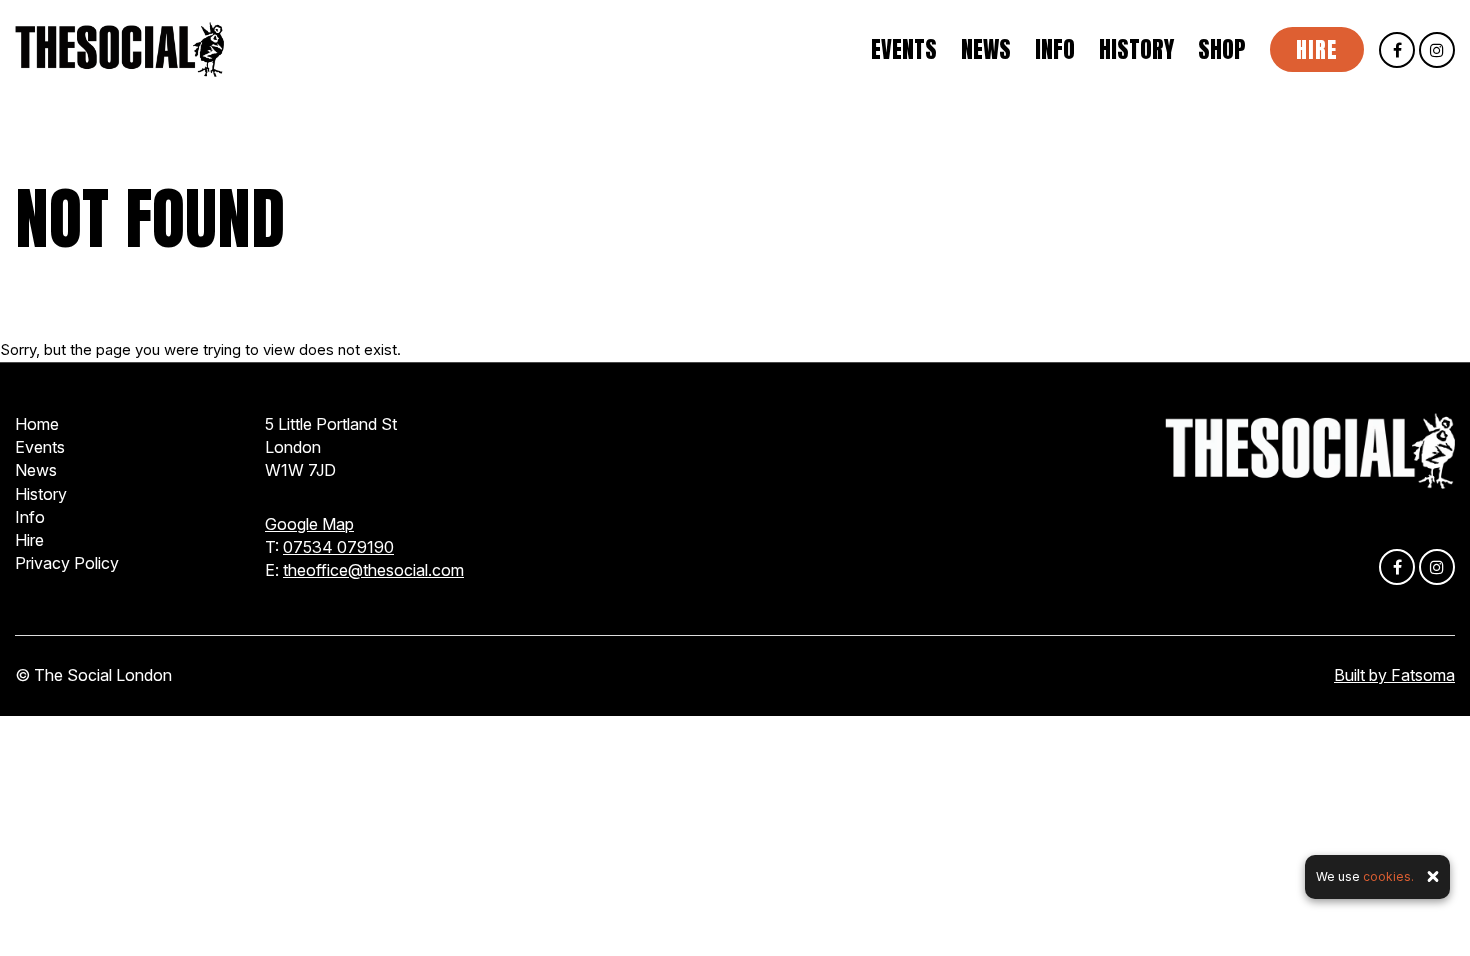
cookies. (1388, 876)
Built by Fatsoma (1394, 675)
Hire (1317, 49)
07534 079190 (338, 547)
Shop (1222, 50)
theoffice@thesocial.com (373, 570)
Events (904, 50)
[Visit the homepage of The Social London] (119, 49)
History (1136, 50)
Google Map (309, 524)
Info (1055, 50)
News (986, 50)
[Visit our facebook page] (1397, 50)
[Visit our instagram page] (1437, 50)
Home (37, 424)
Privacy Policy (67, 563)
